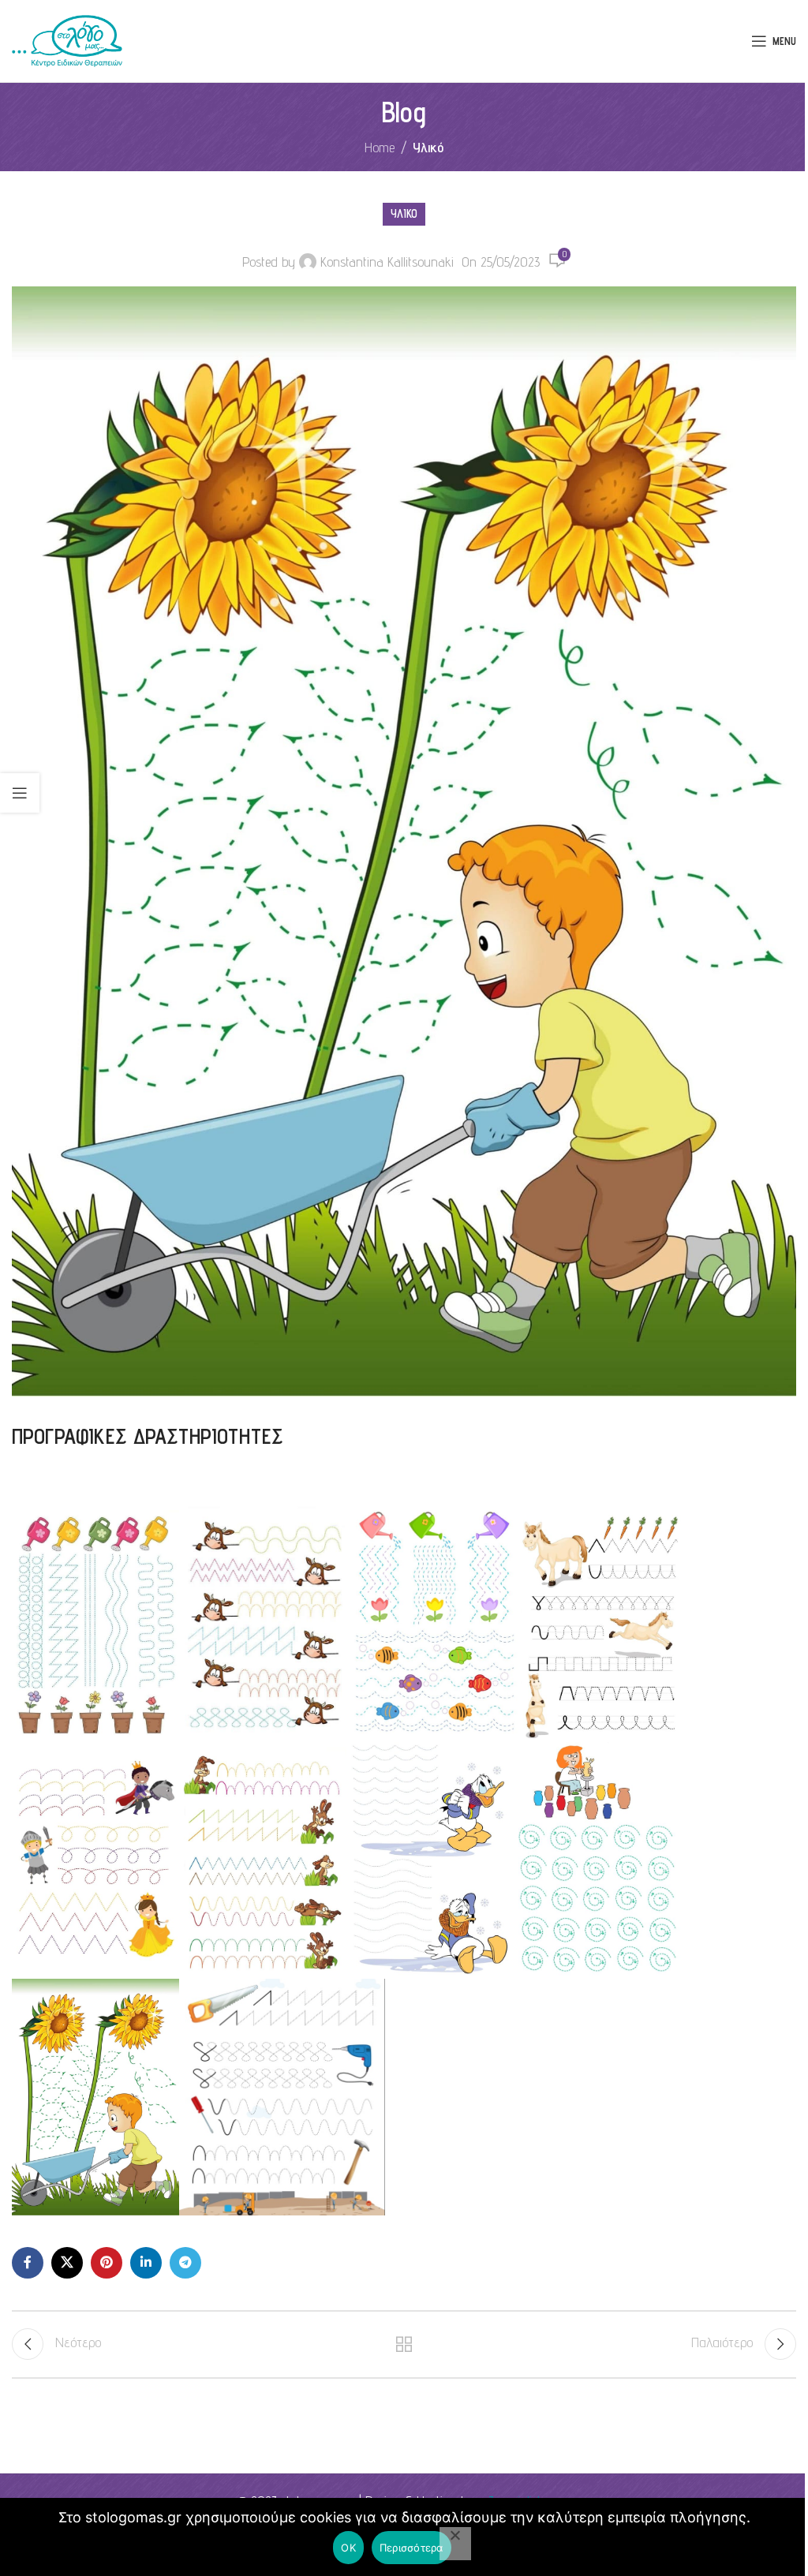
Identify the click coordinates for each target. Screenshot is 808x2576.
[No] (455, 2544)
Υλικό (428, 147)
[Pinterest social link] (107, 2263)
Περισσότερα (411, 2548)
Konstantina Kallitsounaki (387, 262)
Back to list (404, 2344)
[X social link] (67, 2263)
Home (380, 147)
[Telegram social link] (185, 2263)
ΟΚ (348, 2548)
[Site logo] (67, 40)
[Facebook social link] (28, 2263)
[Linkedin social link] (146, 2263)
